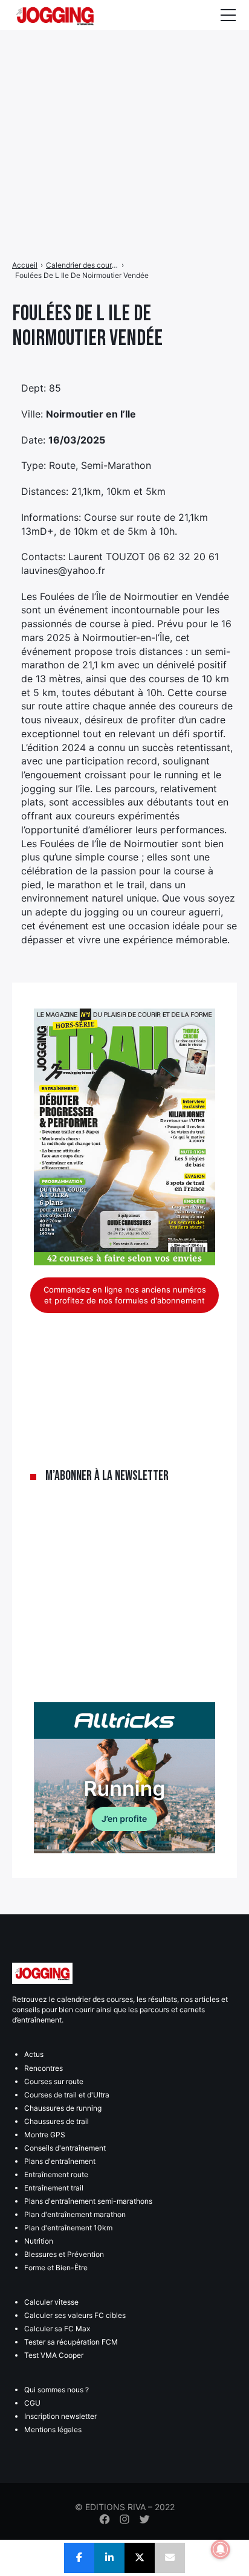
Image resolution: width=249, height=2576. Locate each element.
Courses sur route (54, 2081)
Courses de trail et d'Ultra (67, 2095)
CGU (32, 2403)
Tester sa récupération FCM (71, 2342)
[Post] (140, 2558)
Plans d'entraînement (60, 2161)
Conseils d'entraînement (65, 2148)
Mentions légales (53, 2429)
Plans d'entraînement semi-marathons (88, 2201)
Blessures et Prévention (64, 2254)
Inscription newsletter (60, 2416)
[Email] (170, 2558)
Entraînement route (56, 2174)
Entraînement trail (54, 2188)
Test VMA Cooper (54, 2355)
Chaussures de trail (57, 2121)
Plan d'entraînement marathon (75, 2214)
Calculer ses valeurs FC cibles (75, 2315)
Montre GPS (45, 2135)
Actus (34, 2054)
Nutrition (39, 2241)
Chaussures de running (63, 2108)
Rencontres (44, 2068)
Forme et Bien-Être (56, 2268)
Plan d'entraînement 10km (68, 2228)
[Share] (79, 2558)
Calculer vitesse (51, 2302)
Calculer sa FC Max (57, 2329)
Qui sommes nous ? (57, 2390)
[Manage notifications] (221, 2549)
